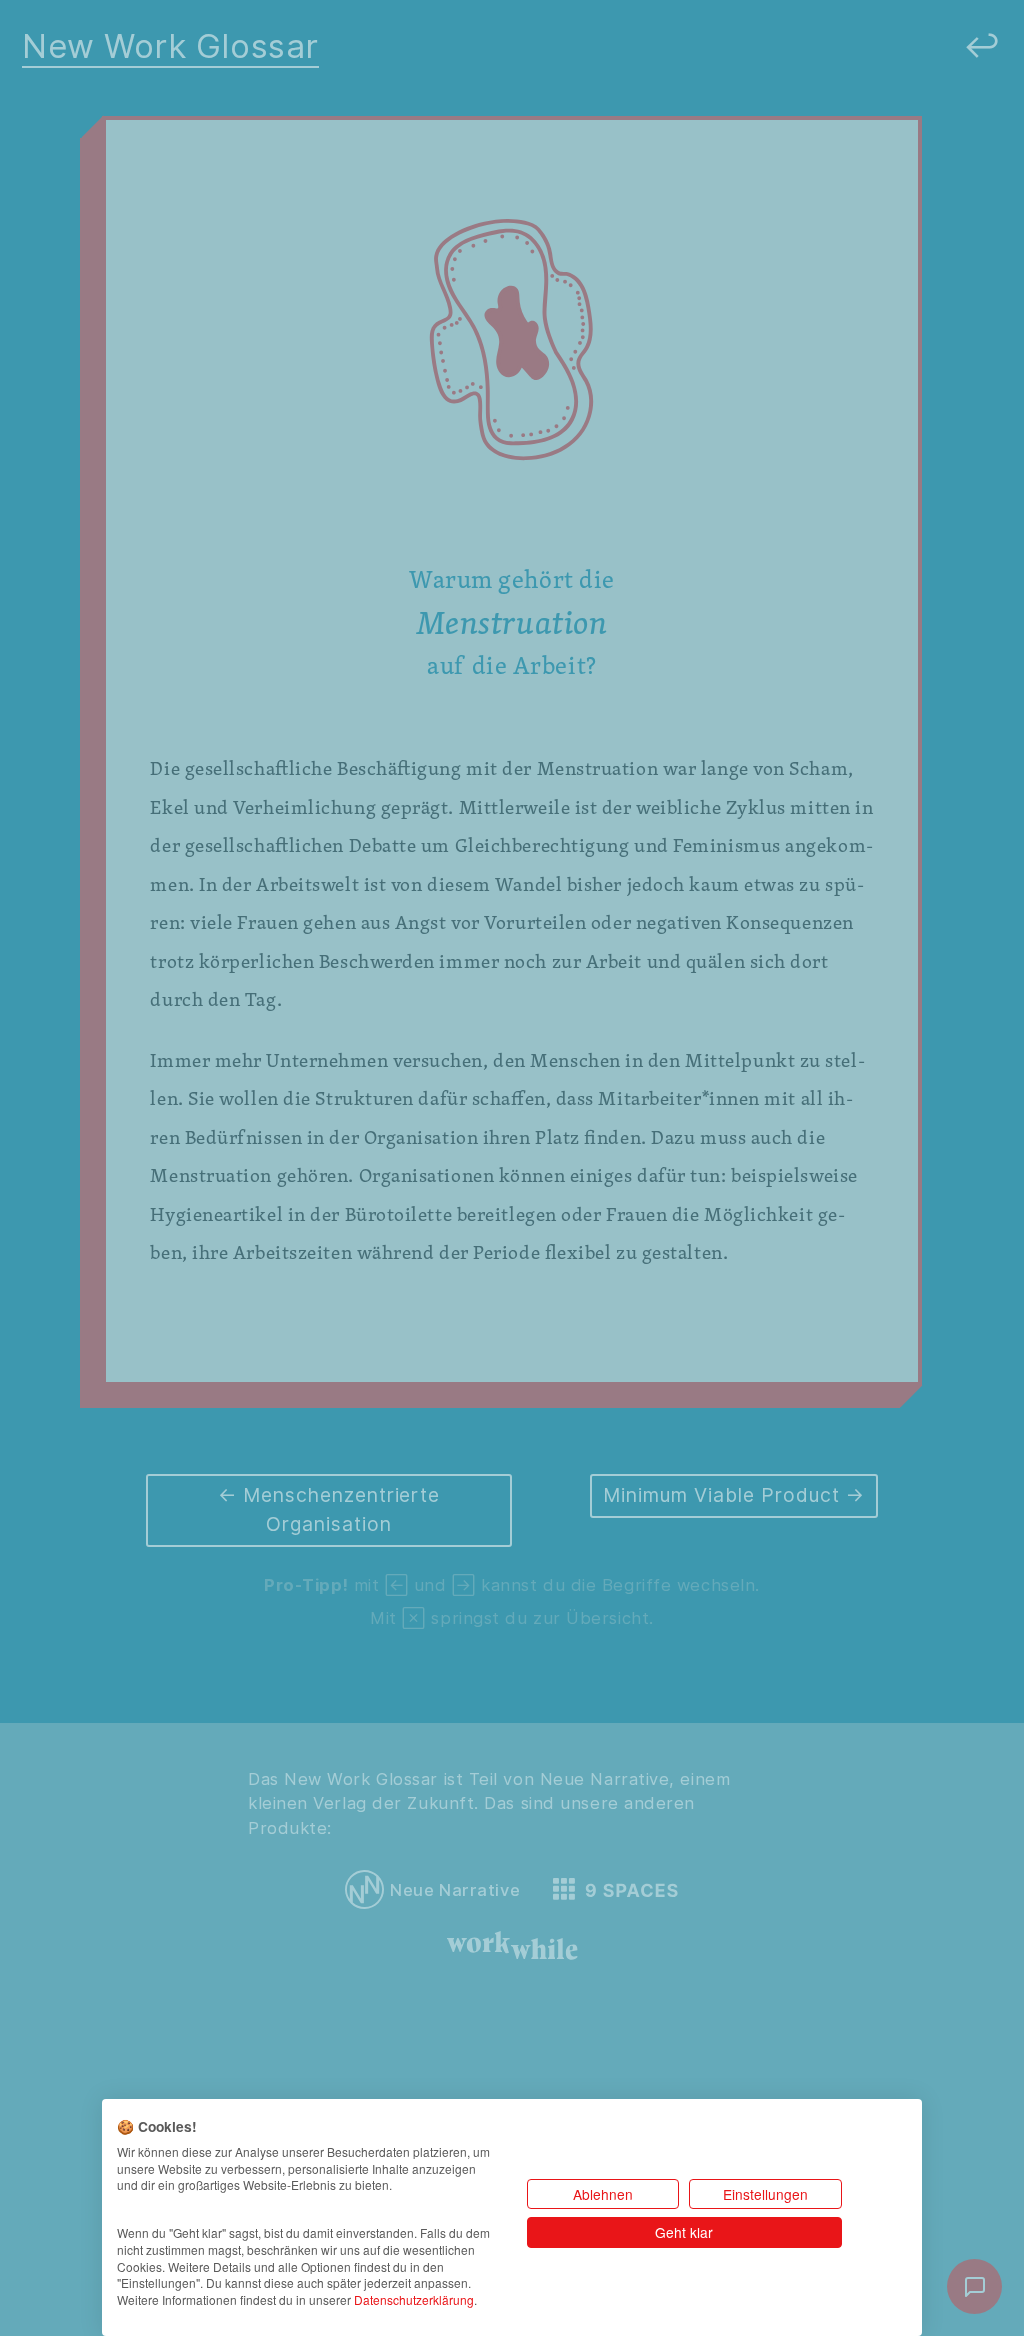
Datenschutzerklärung (414, 2299)
